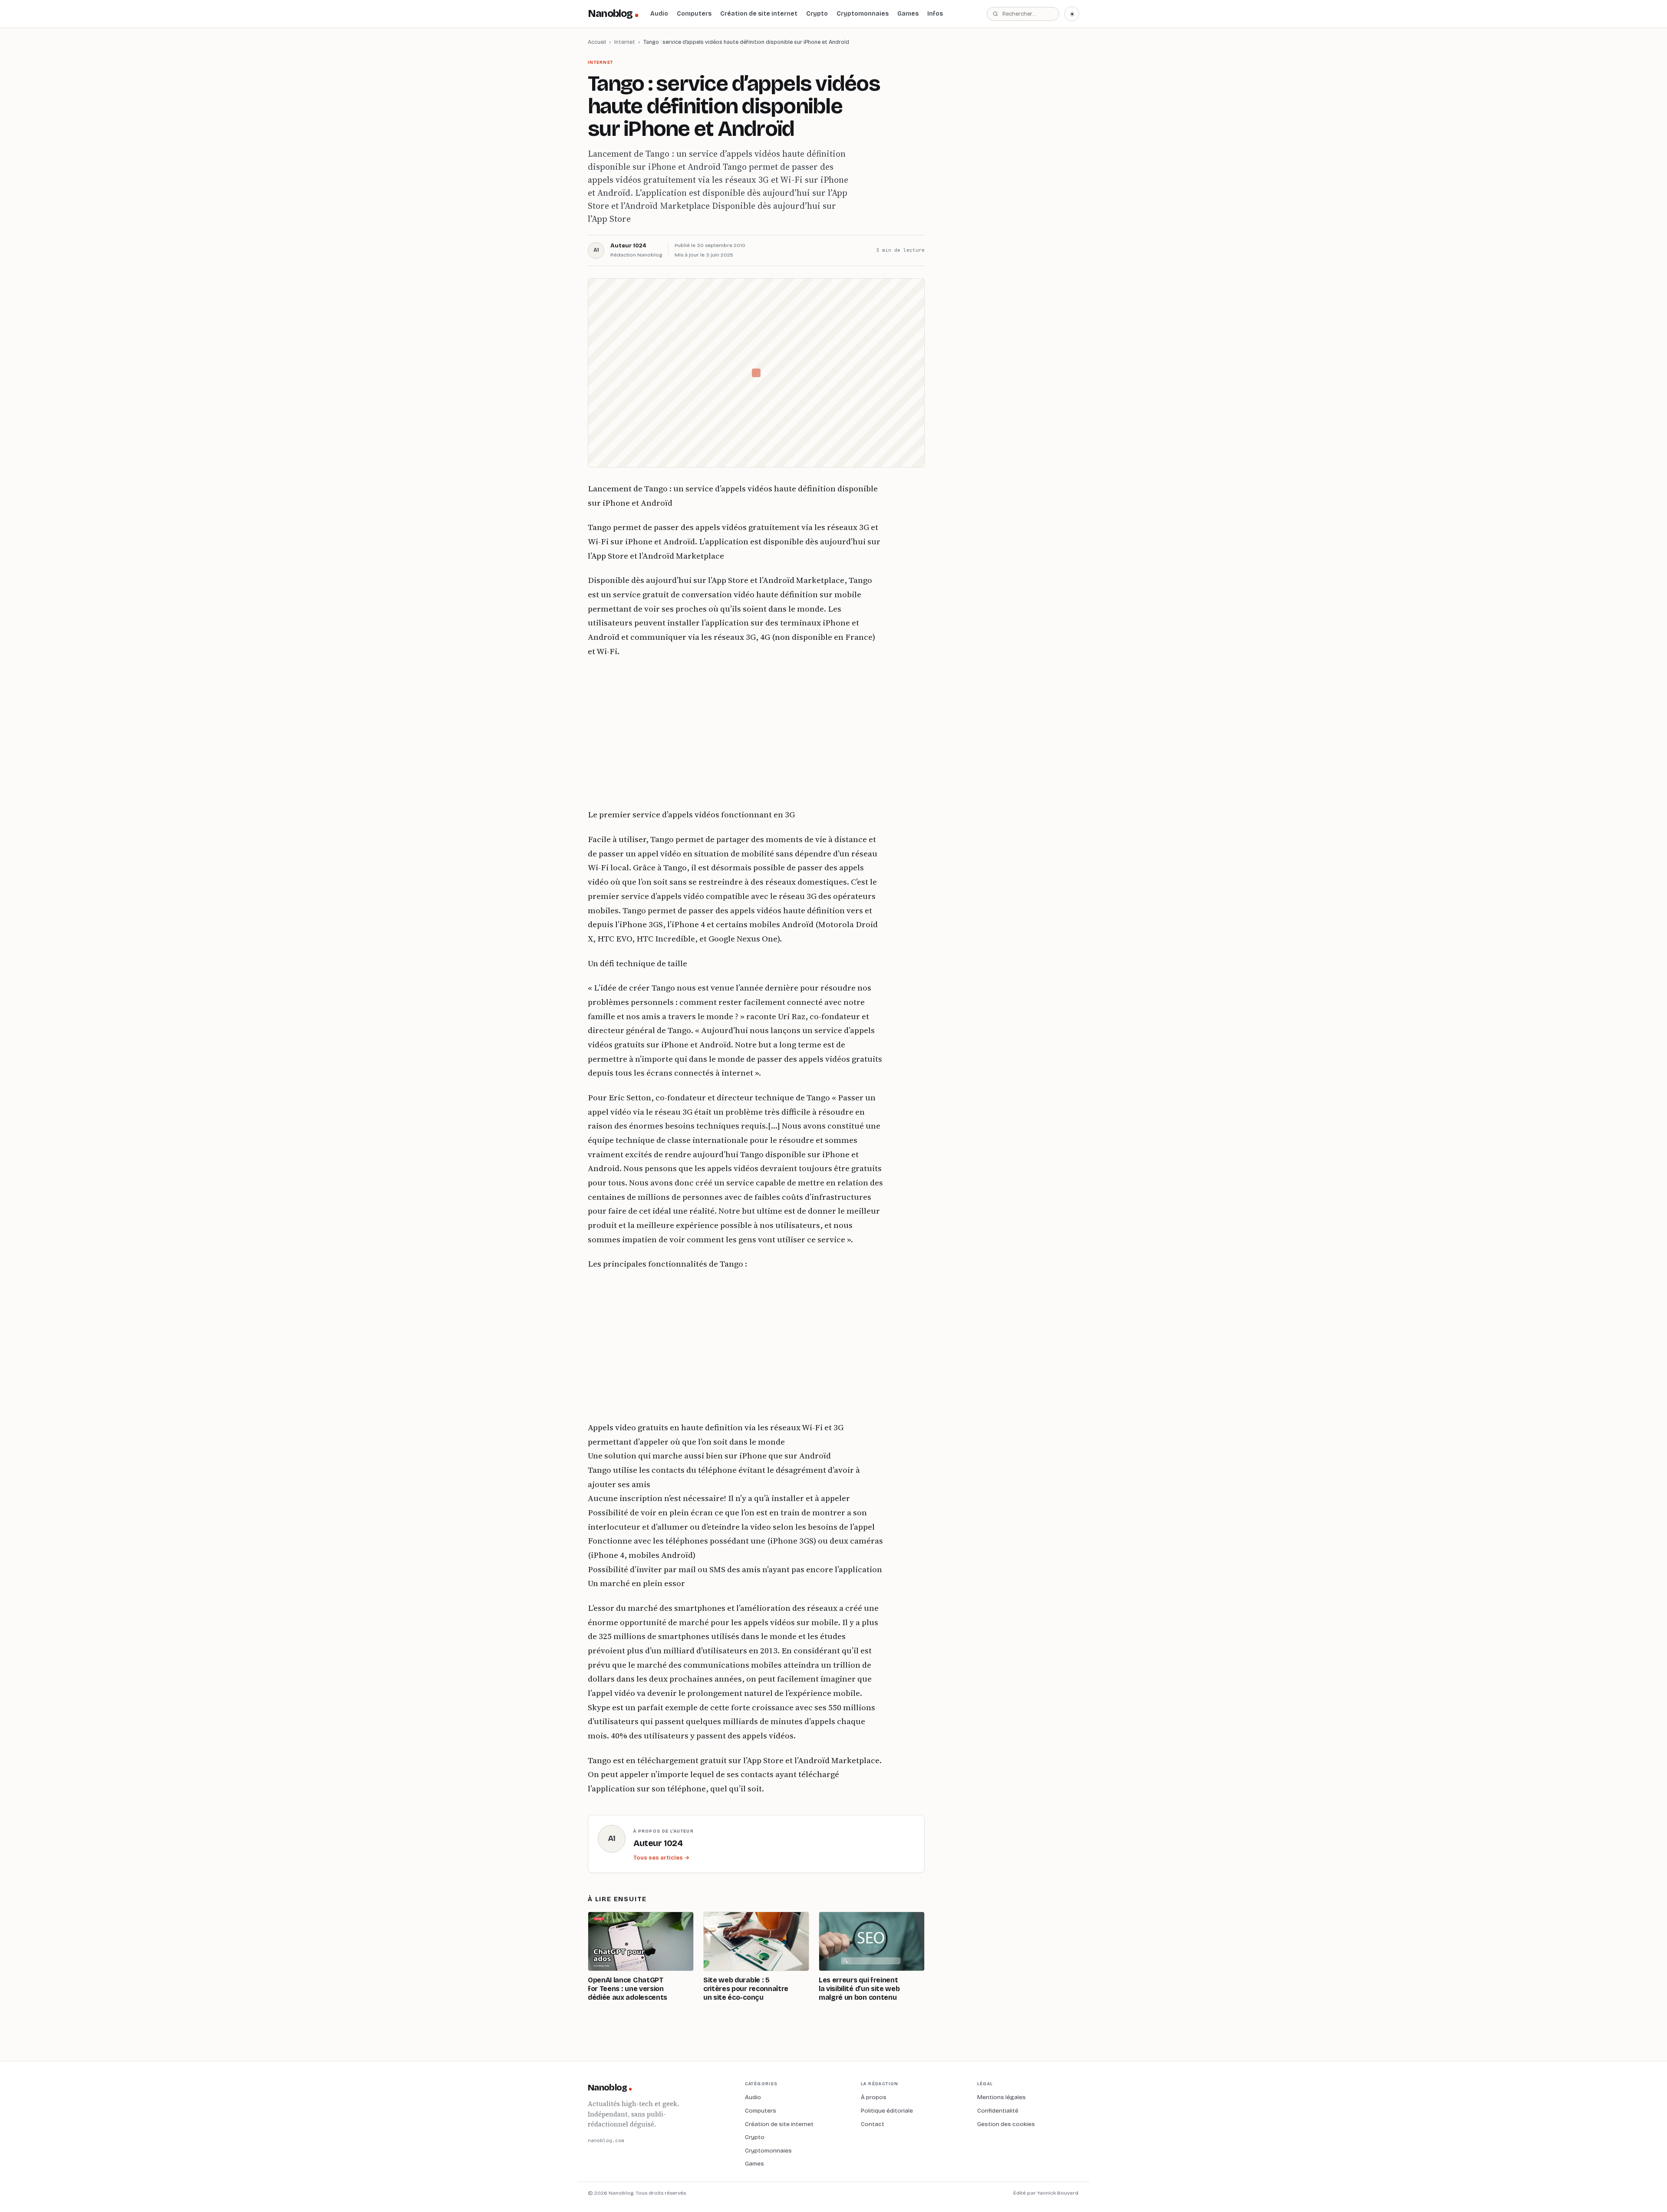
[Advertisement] (735, 733)
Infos (935, 14)
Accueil (597, 42)
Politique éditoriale (887, 2111)
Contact (873, 2124)
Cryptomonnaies (863, 14)
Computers (694, 14)
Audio (659, 14)
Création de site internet (759, 14)
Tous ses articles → (661, 1858)
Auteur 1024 (628, 246)
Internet (625, 42)
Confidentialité (998, 2111)
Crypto (817, 14)
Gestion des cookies (1006, 2124)
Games (908, 14)
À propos (874, 2097)
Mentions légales (1002, 2097)
